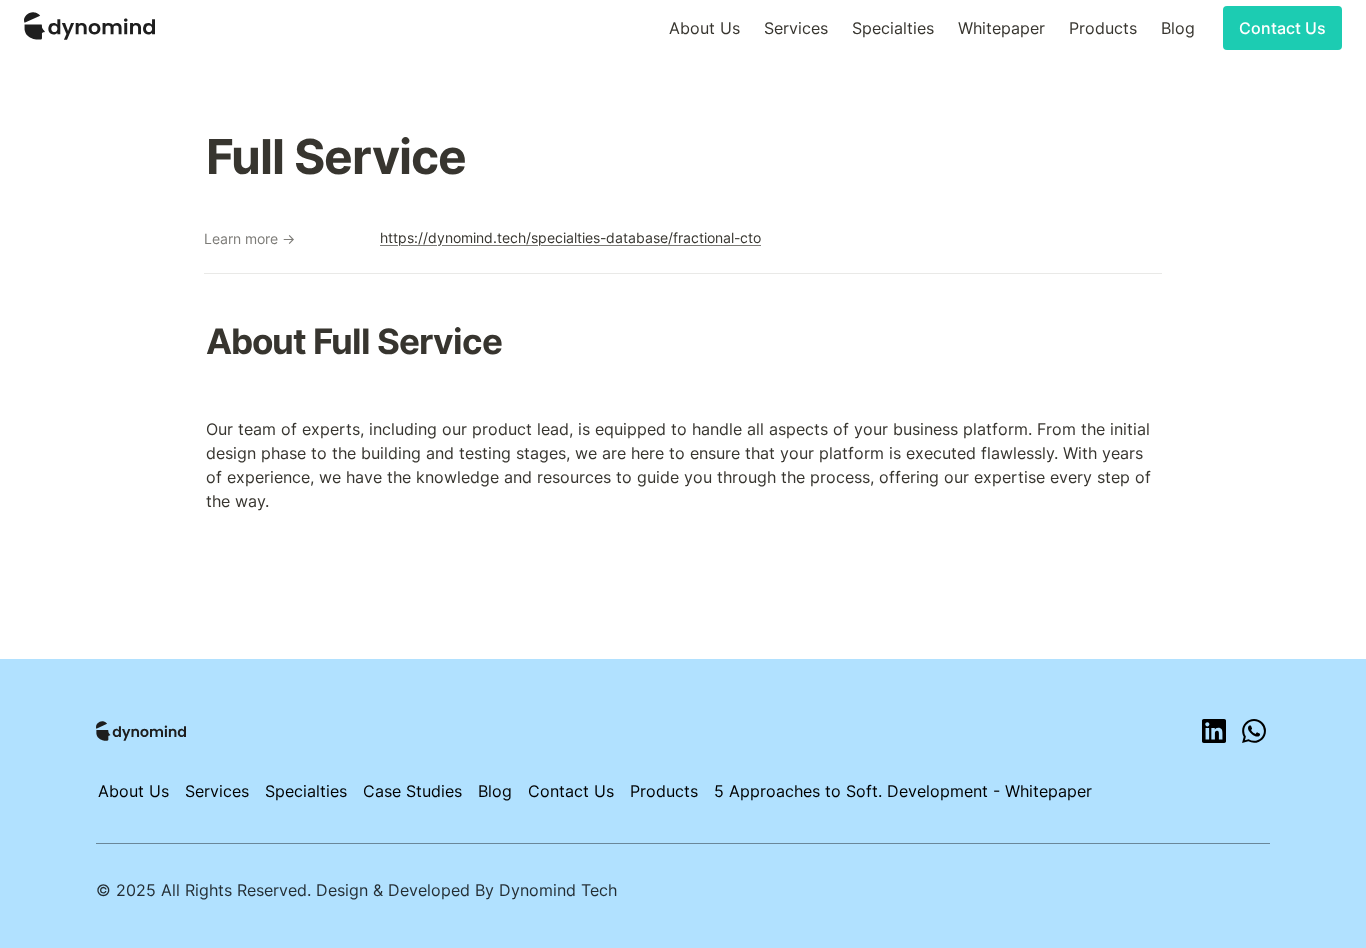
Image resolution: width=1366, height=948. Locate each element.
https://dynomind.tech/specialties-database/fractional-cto (570, 237)
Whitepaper (1001, 28)
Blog (1178, 28)
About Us (704, 28)
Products (1103, 28)
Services (796, 28)
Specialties (893, 28)
